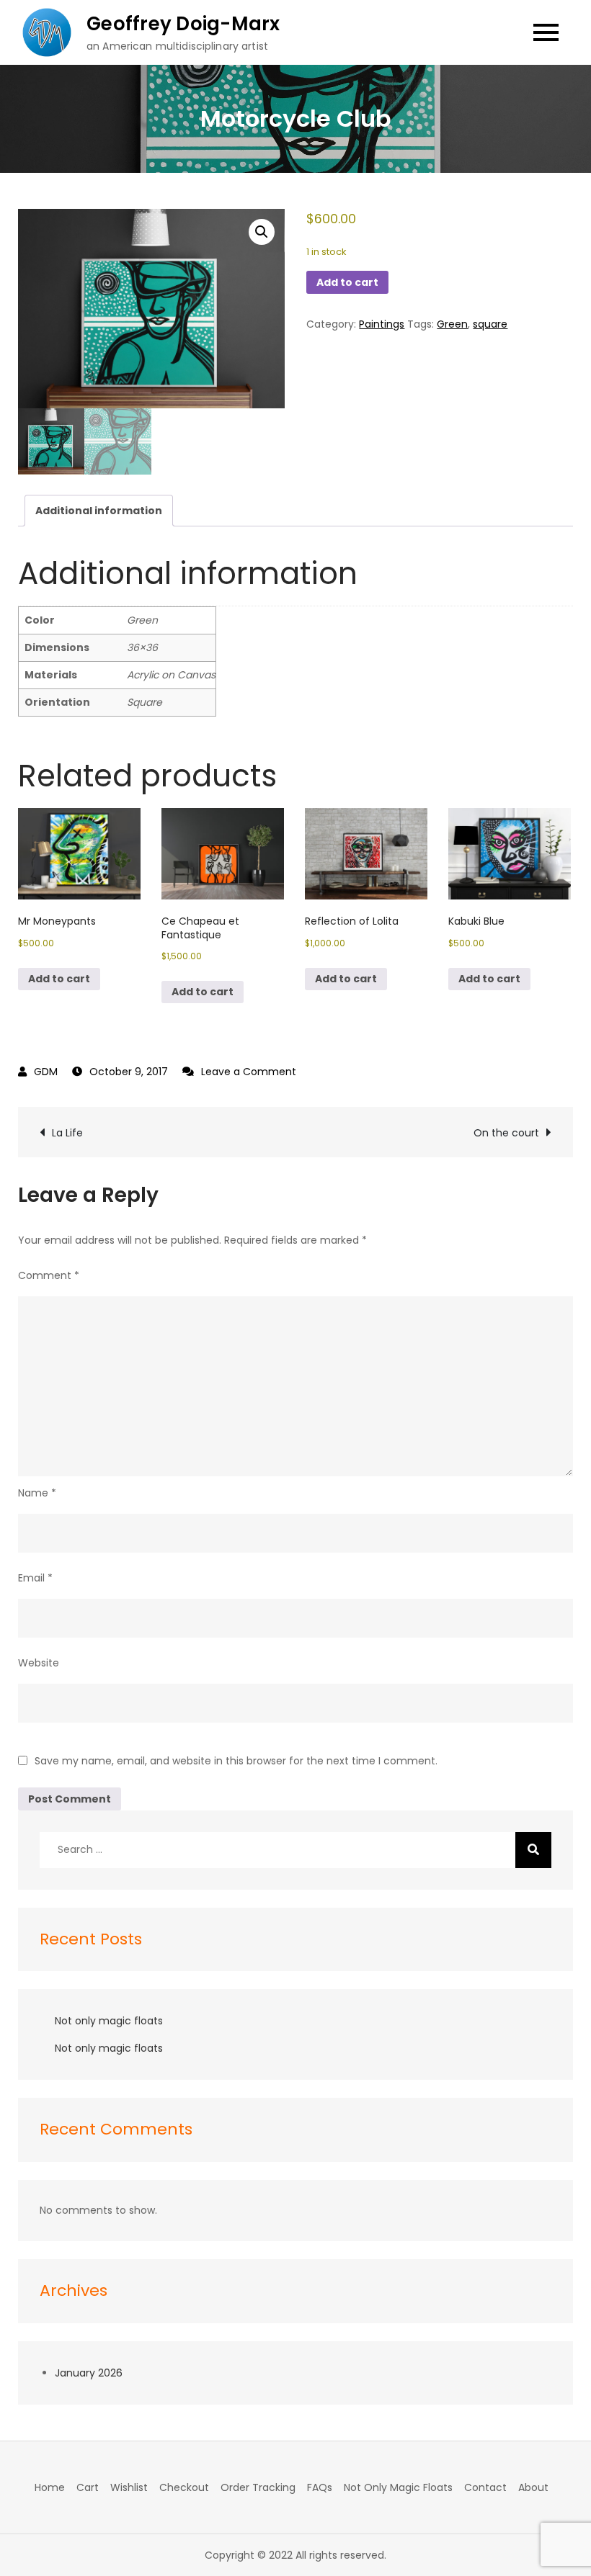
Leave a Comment (249, 1072)
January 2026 (89, 2373)
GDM (46, 1072)
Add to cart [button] (59, 979)
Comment (49, 1275)
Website (39, 1663)
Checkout (184, 2487)
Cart (88, 2487)
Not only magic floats (109, 2021)
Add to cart (347, 282)
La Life (67, 1133)
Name (37, 1493)
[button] (262, 232)
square (490, 324)
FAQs (320, 2487)
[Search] (533, 1850)
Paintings (382, 324)
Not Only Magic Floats (398, 2487)
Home (50, 2487)
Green (452, 324)
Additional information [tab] (99, 511)
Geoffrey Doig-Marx (183, 24)
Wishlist (129, 2487)
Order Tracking (258, 2487)
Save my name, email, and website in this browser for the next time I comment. (236, 1761)
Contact (485, 2487)
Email (35, 1578)
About (533, 2487)
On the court (506, 1133)
